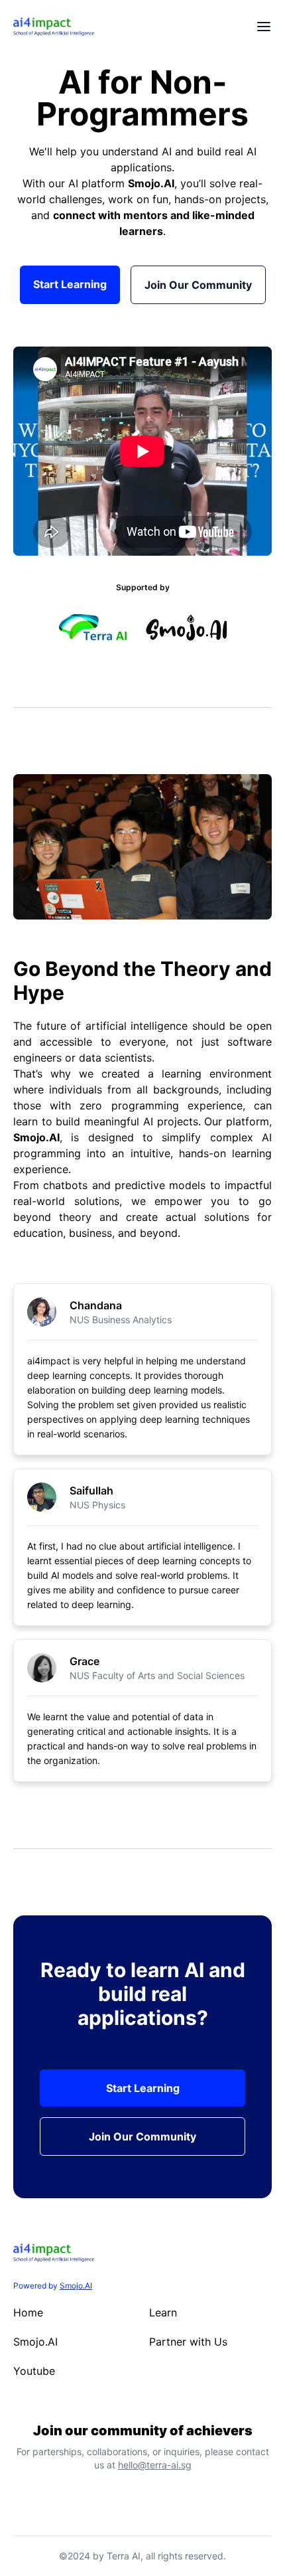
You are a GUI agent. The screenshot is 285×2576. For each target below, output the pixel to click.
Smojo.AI (151, 183)
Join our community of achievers (143, 2431)
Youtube (34, 2371)
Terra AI (124, 2556)
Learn (163, 2312)
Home (28, 2312)
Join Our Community (198, 285)
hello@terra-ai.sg (155, 2465)
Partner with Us (188, 2342)
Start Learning (70, 284)
